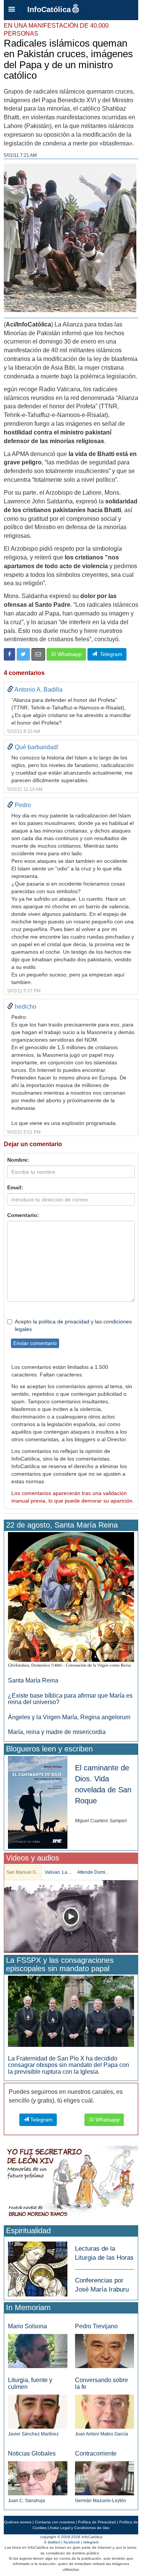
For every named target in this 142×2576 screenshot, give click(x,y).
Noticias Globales (32, 2453)
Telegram (110, 654)
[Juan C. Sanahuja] (38, 2478)
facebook (72, 2542)
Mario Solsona (27, 2326)
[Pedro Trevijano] (105, 2350)
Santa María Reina (33, 1680)
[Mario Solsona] (38, 2351)
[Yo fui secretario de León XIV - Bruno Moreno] (71, 2183)
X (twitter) (52, 2542)
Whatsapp (69, 654)
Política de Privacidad (97, 2522)
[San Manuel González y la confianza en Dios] (71, 1916)
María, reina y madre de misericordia (57, 1732)
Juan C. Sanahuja (27, 2501)
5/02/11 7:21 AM (20, 155)
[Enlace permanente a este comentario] (10, 690)
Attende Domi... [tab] (93, 1872)
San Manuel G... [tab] (23, 1872)
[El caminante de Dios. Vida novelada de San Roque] (38, 1802)
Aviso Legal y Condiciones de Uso (80, 2528)
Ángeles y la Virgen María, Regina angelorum (69, 1717)
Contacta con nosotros (55, 2522)
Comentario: (23, 1215)
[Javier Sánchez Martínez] (38, 2411)
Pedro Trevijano (96, 2326)
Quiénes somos (18, 2522)
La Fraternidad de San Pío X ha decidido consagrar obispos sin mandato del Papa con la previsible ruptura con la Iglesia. (69, 2065)
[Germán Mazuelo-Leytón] (105, 2478)
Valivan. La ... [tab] (58, 1872)
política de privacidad (64, 1322)
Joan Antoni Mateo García (101, 2434)
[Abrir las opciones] (12, 10)
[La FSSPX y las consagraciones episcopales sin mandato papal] (71, 2011)
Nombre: (18, 1160)
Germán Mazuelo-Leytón (101, 2501)
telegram (91, 2542)
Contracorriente (96, 2453)
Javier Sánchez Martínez (33, 2434)
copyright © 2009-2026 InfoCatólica (71, 2537)
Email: (15, 1187)
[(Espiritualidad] (38, 2267)
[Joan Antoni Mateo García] (105, 2411)
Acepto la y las (73, 1325)
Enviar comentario (35, 1343)
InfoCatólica (49, 9)
